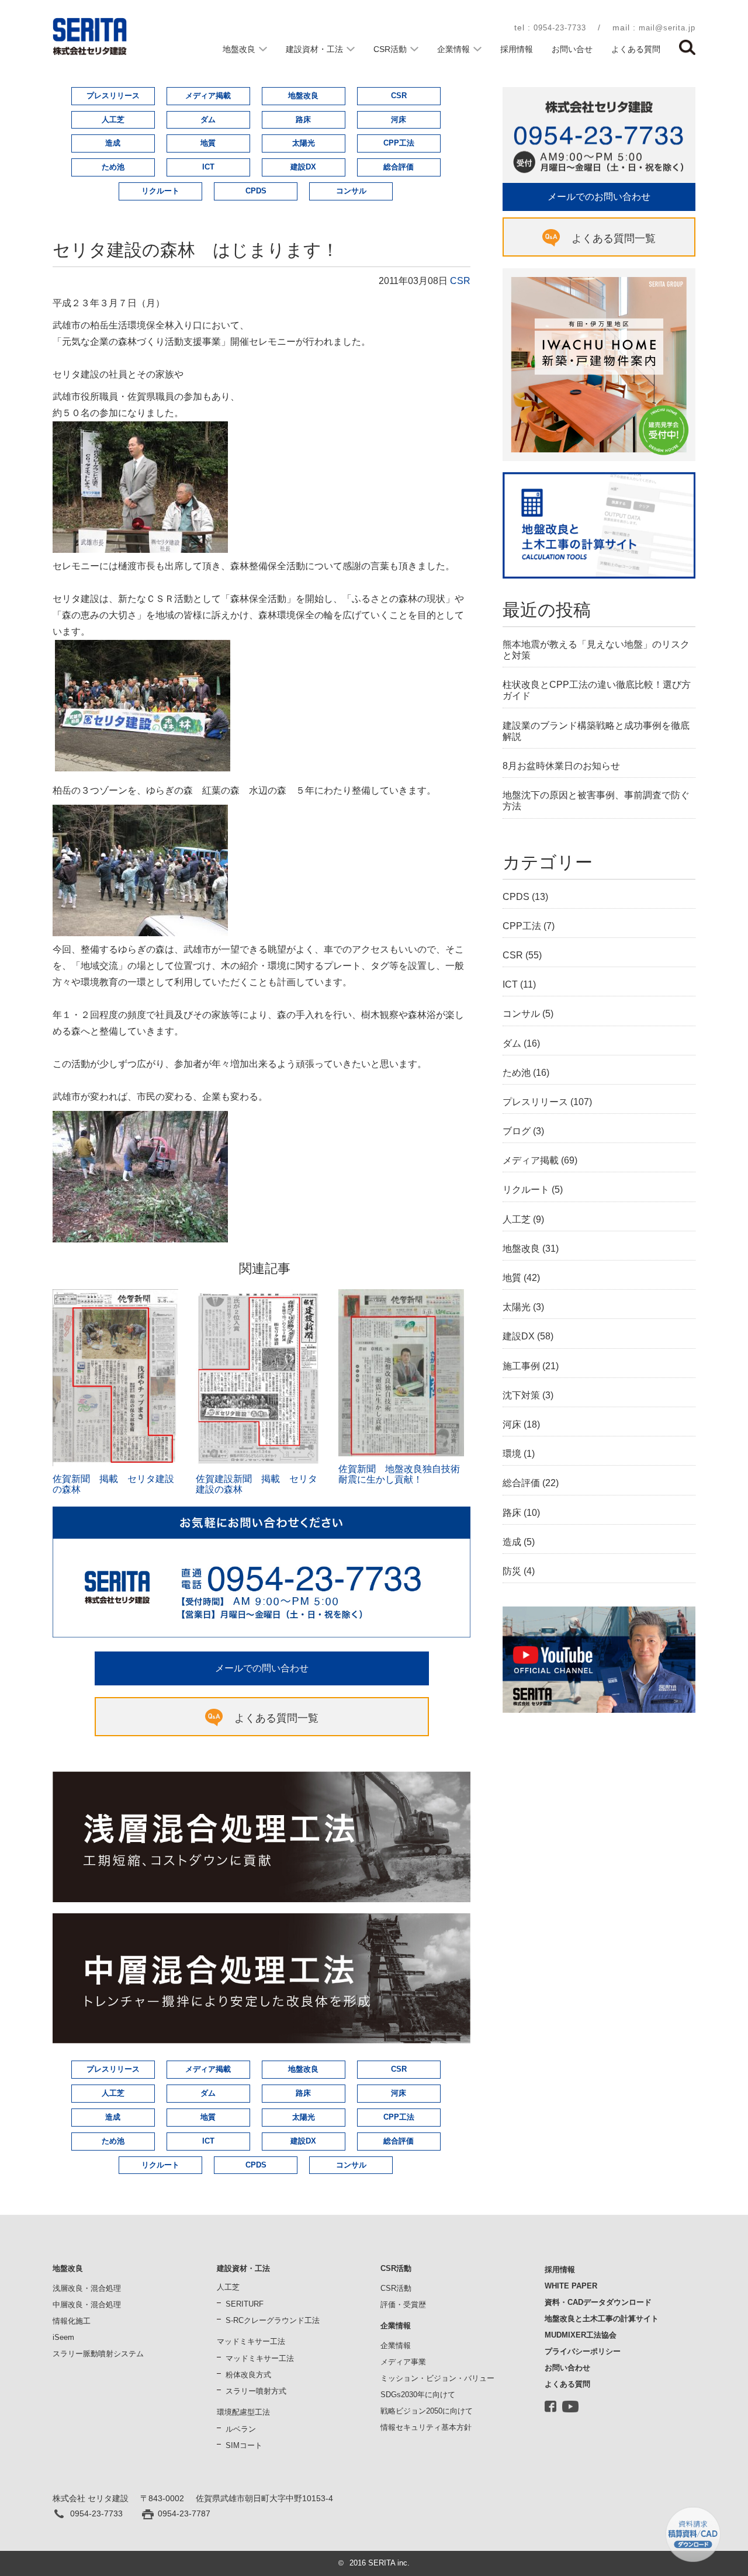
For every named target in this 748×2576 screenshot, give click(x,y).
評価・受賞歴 (403, 2305)
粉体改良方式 (248, 2375)
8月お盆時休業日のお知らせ (561, 766)
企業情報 (453, 49)
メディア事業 (403, 2362)
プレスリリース (113, 96)
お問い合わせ (567, 2368)
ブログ (517, 1131)
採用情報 (517, 49)
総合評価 (399, 167)
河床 (399, 120)
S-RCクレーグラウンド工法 (273, 2320)
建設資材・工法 (314, 49)
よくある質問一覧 (276, 1718)
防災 (512, 1571)
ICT (208, 167)
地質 (208, 143)
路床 (303, 120)
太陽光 (304, 143)
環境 (512, 1454)
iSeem (63, 2337)
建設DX (303, 167)
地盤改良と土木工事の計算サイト (602, 2319)
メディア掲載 (208, 96)
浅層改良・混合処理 (87, 2288)
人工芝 (113, 120)
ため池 (113, 167)
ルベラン (241, 2429)
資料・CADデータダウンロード (598, 2302)
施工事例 (521, 1366)
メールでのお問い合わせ (599, 197)
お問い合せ (572, 49)
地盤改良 (239, 49)
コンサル (351, 191)
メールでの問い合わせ (262, 1668)
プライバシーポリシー (583, 2351)
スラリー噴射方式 (256, 2391)
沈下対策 (521, 1395)
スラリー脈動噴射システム (98, 2354)
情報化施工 (72, 2321)
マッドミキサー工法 (260, 2358)
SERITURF (245, 2304)
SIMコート (244, 2445)
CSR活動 (390, 49)
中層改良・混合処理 (87, 2305)
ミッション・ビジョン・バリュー (437, 2378)
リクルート (160, 191)
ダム (208, 120)
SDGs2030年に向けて (418, 2395)
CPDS (256, 191)
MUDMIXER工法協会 (581, 2335)
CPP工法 (399, 143)
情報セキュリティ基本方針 (426, 2427)
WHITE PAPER (571, 2286)
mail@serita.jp (667, 28)
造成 (113, 143)
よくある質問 (636, 49)
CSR (399, 96)
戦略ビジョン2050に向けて (427, 2411)
